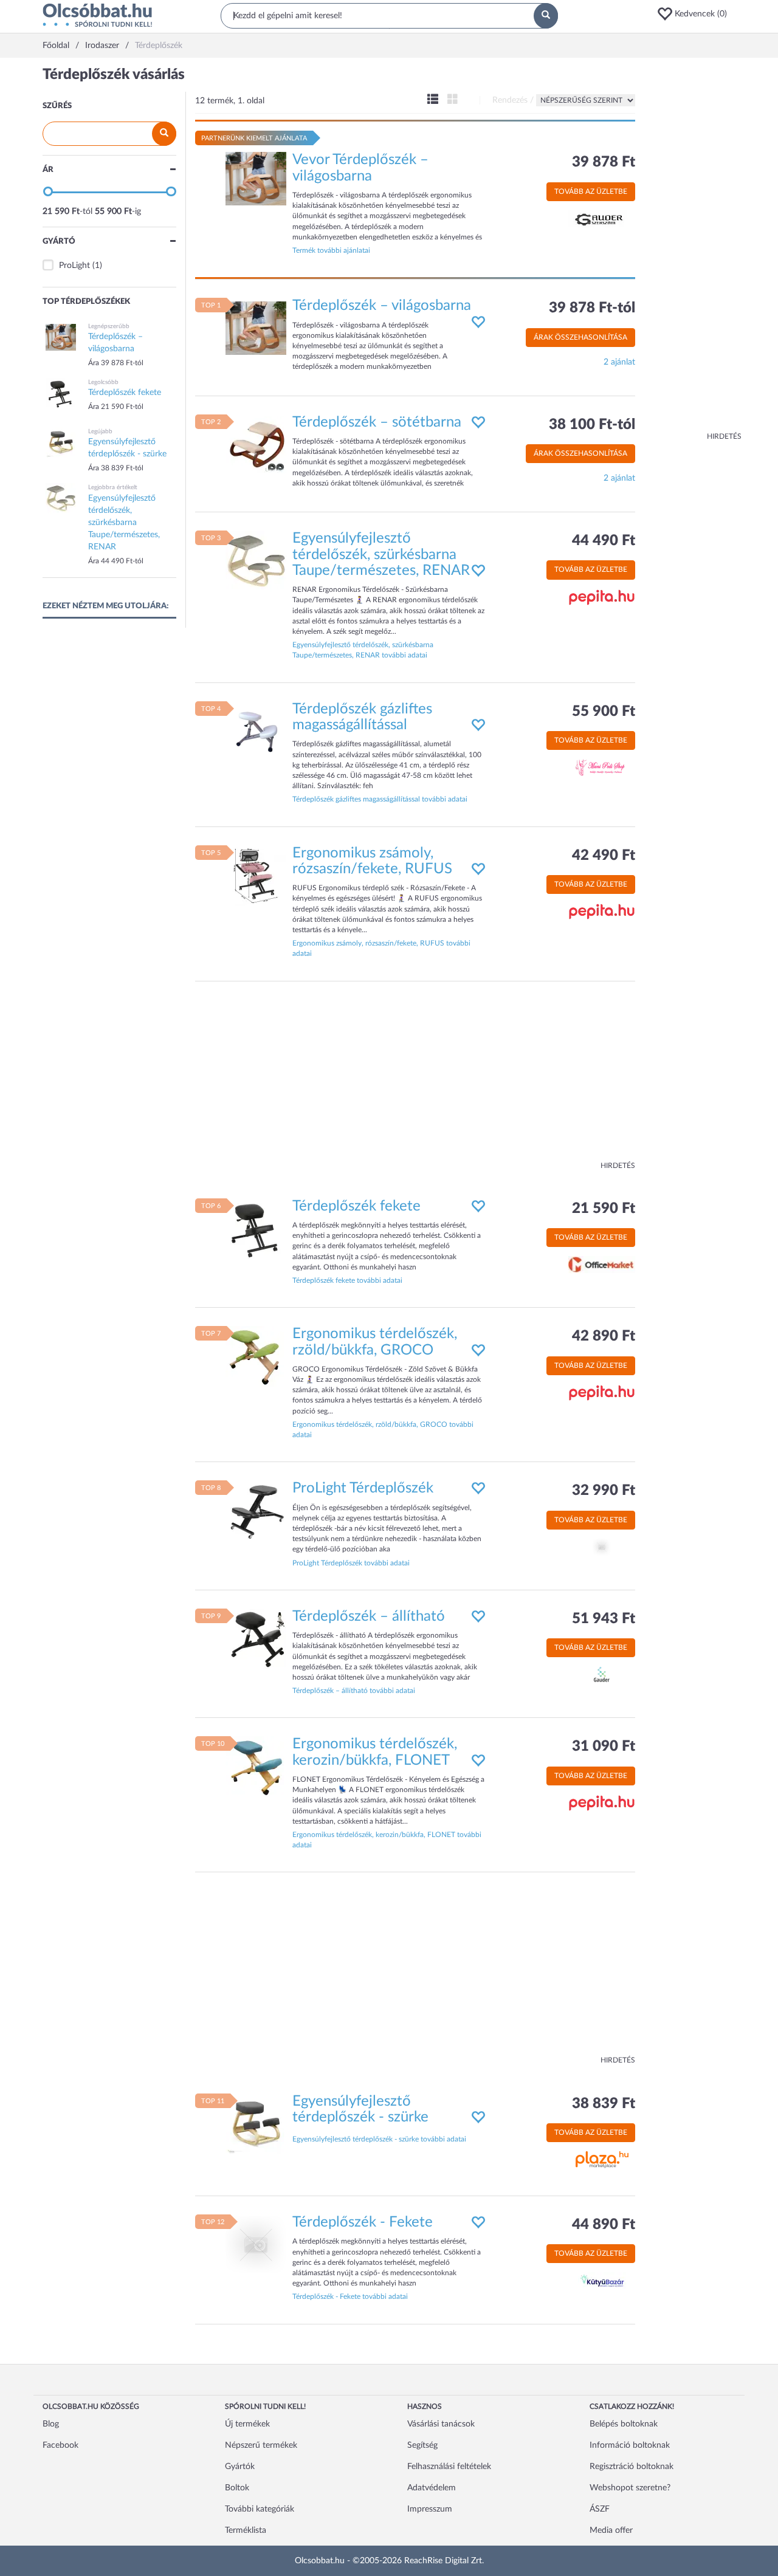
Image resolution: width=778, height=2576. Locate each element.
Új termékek (247, 2424)
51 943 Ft (604, 1619)
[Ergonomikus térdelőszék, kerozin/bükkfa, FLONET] (256, 1767)
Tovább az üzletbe (591, 191)
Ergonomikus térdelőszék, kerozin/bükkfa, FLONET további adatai (387, 1840)
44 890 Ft (604, 2225)
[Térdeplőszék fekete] (256, 1228)
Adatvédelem (432, 2488)
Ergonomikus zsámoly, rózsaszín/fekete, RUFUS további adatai (381, 948)
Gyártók (240, 2467)
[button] (696, 14)
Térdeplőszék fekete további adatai (347, 1280)
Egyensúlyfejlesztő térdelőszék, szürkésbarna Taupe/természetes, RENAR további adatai (363, 650)
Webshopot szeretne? (630, 2488)
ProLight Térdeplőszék (363, 1488)
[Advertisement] (693, 249)
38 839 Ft (604, 2104)
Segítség (422, 2445)
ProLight (74, 266)
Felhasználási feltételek (449, 2467)
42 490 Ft (604, 856)
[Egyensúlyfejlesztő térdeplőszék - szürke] (256, 2123)
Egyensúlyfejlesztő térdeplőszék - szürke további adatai (379, 2139)
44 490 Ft (604, 541)
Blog (51, 2424)
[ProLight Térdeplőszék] (256, 1511)
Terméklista (246, 2530)
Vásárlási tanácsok (441, 2424)
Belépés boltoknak (624, 2424)
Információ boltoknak (630, 2445)
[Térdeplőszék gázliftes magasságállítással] (256, 731)
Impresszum (430, 2509)
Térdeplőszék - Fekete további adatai (350, 2296)
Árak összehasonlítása (580, 337)
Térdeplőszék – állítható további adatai (354, 1691)
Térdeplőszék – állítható (369, 1616)
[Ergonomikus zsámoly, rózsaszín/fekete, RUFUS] (256, 875)
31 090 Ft (604, 1747)
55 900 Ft (604, 712)
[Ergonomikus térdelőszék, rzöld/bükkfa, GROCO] (256, 1356)
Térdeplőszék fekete (356, 1206)
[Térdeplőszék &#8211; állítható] (256, 1638)
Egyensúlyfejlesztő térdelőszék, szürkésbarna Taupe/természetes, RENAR (381, 555)
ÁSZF (600, 2509)
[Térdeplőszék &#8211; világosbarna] (256, 328)
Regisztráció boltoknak (632, 2467)
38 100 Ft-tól (592, 425)
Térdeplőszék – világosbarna (382, 306)
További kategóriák (260, 2509)
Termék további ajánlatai (331, 250)
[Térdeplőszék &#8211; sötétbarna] (256, 444)
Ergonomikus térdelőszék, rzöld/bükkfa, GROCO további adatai (383, 1430)
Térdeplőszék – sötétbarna (377, 422)
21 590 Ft (604, 1209)
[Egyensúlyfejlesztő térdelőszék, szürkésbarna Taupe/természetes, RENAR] (256, 561)
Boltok (237, 2488)
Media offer (611, 2530)
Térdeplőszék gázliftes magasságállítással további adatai (380, 799)
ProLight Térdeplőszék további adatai (351, 1563)
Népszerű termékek (261, 2445)
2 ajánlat (619, 362)
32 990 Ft (604, 1491)
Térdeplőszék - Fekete (363, 2222)
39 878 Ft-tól (592, 308)
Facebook (60, 2445)
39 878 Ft (604, 162)
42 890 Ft (604, 1336)
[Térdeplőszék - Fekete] (256, 2245)
